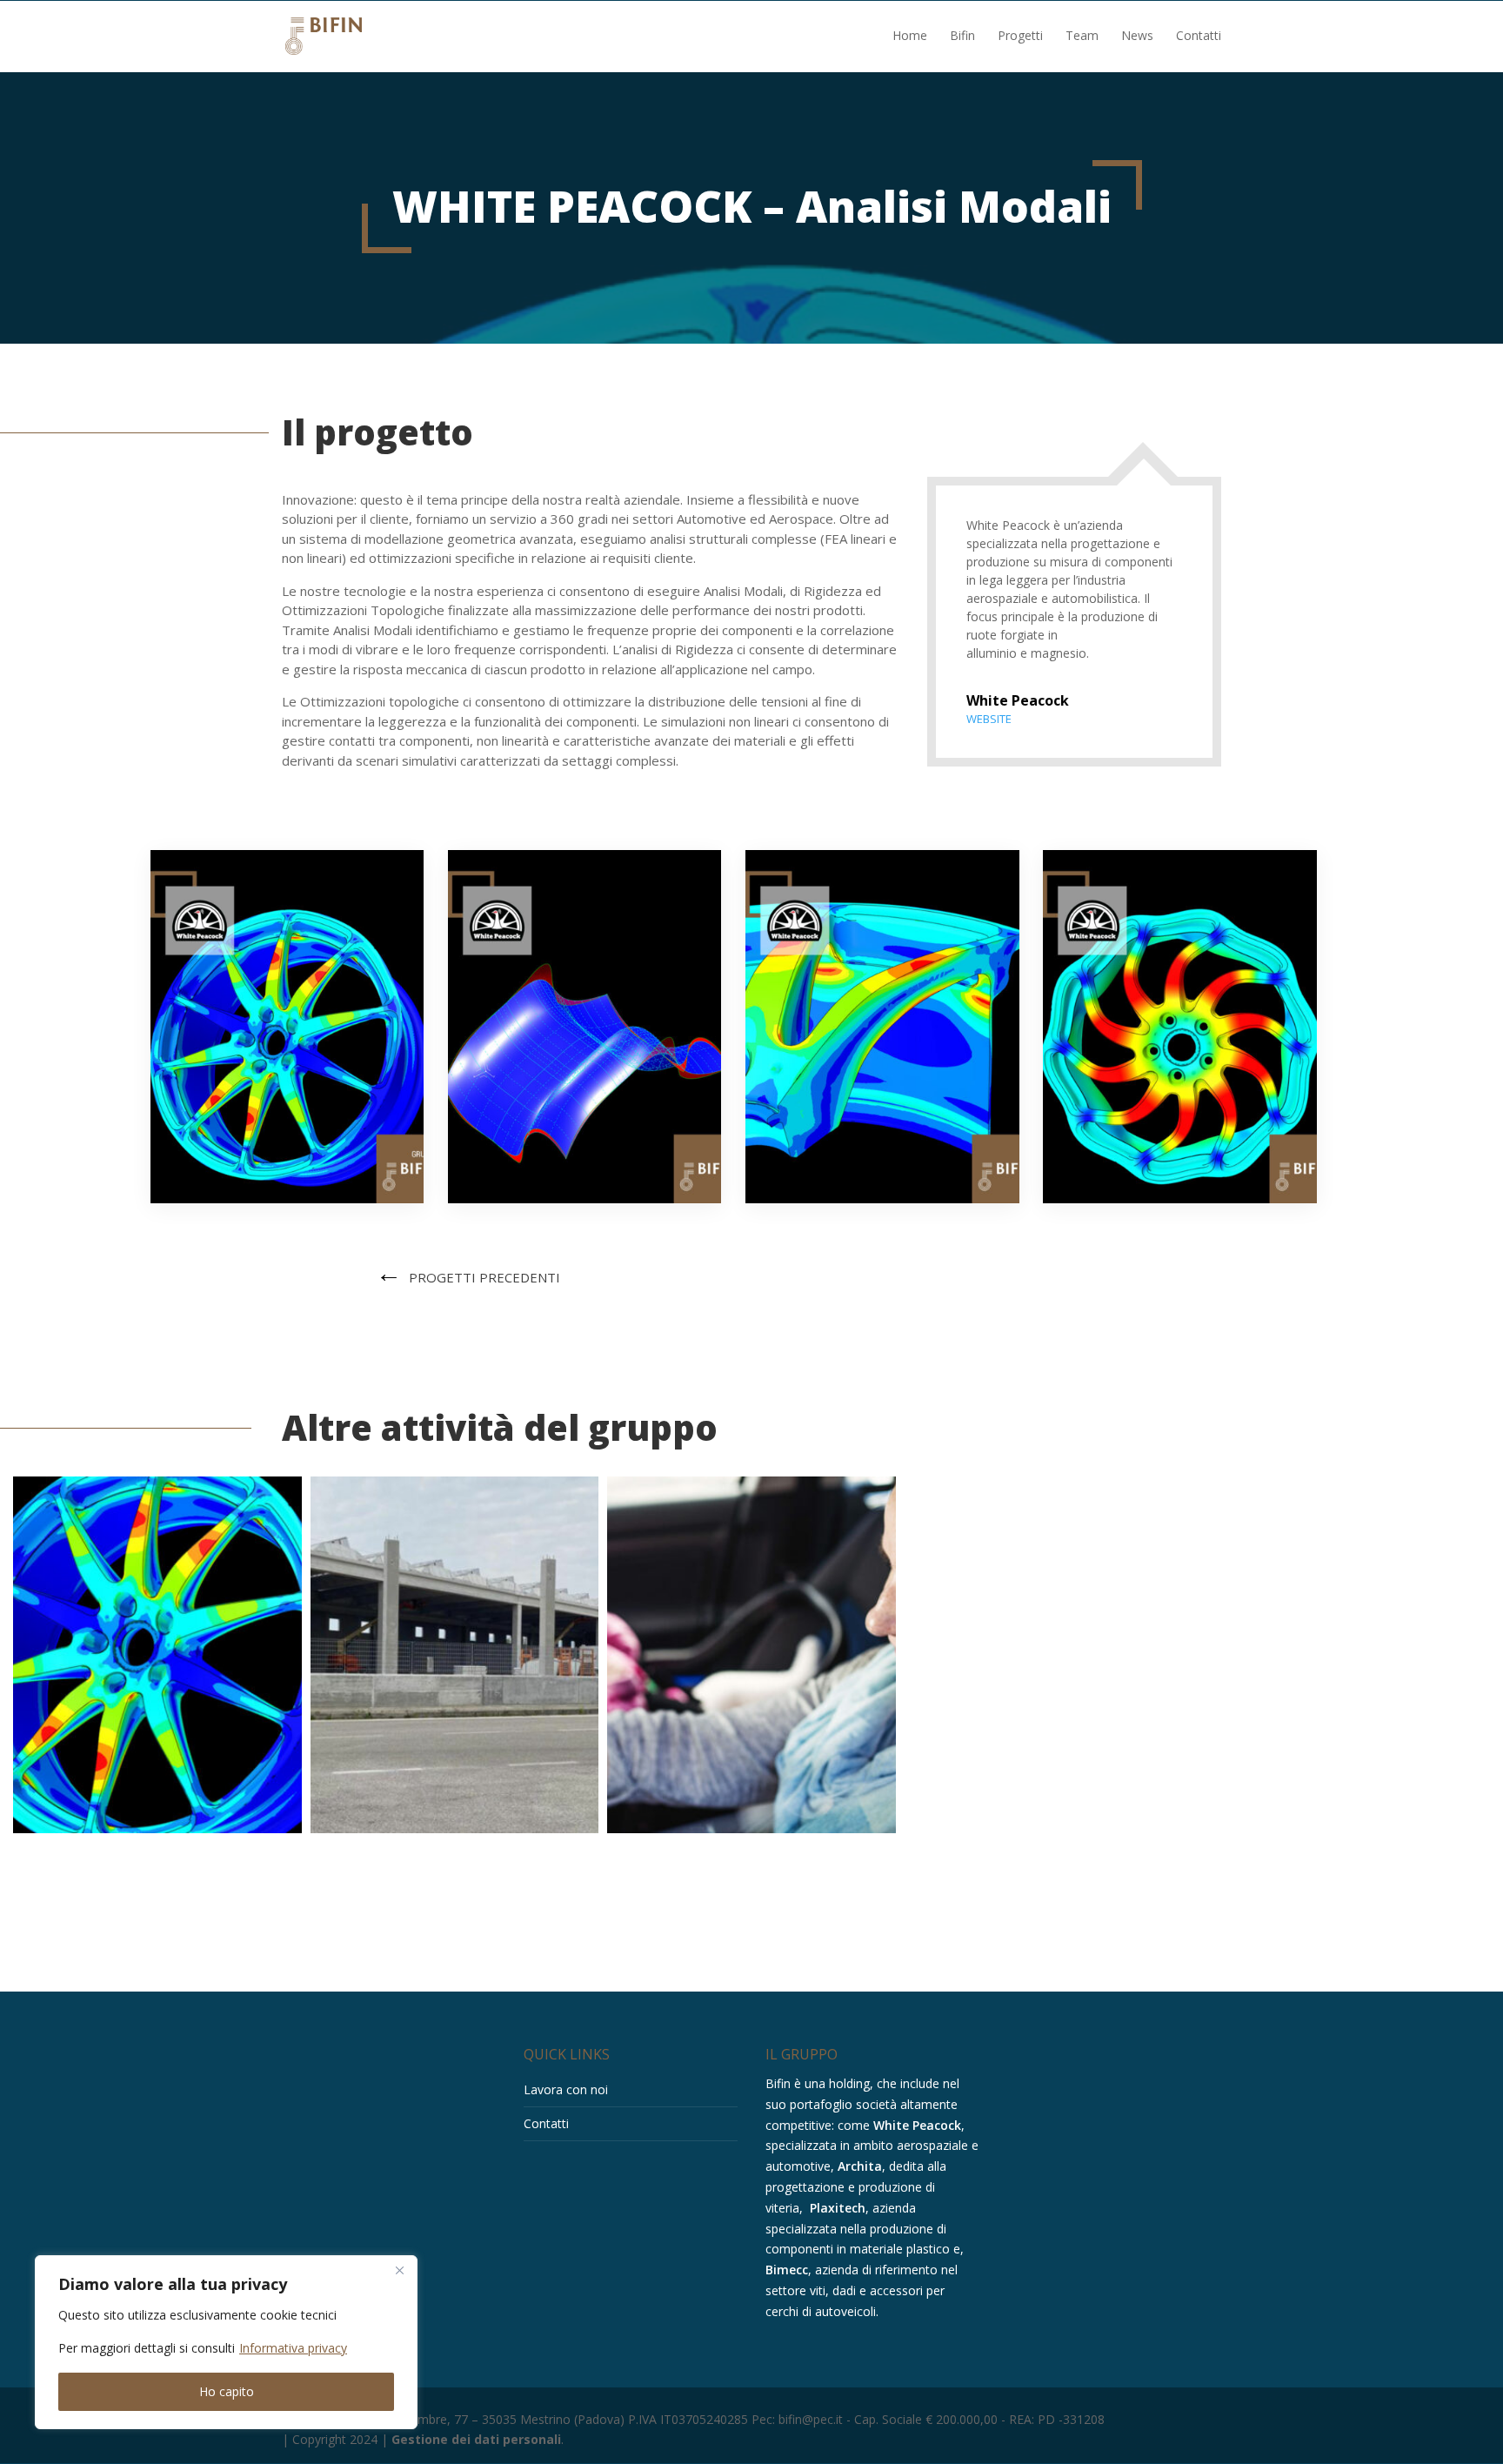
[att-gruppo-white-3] (882, 1203)
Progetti (1020, 37)
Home (910, 37)
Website (989, 719)
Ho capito (227, 2391)
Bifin (962, 37)
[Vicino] (399, 2270)
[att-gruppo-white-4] (1179, 1203)
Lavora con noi (566, 2089)
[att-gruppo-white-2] (584, 1203)
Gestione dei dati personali (476, 2439)
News (1137, 37)
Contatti (1199, 37)
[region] (226, 2342)
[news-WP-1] (287, 1203)
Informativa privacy (293, 2348)
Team (1082, 37)
